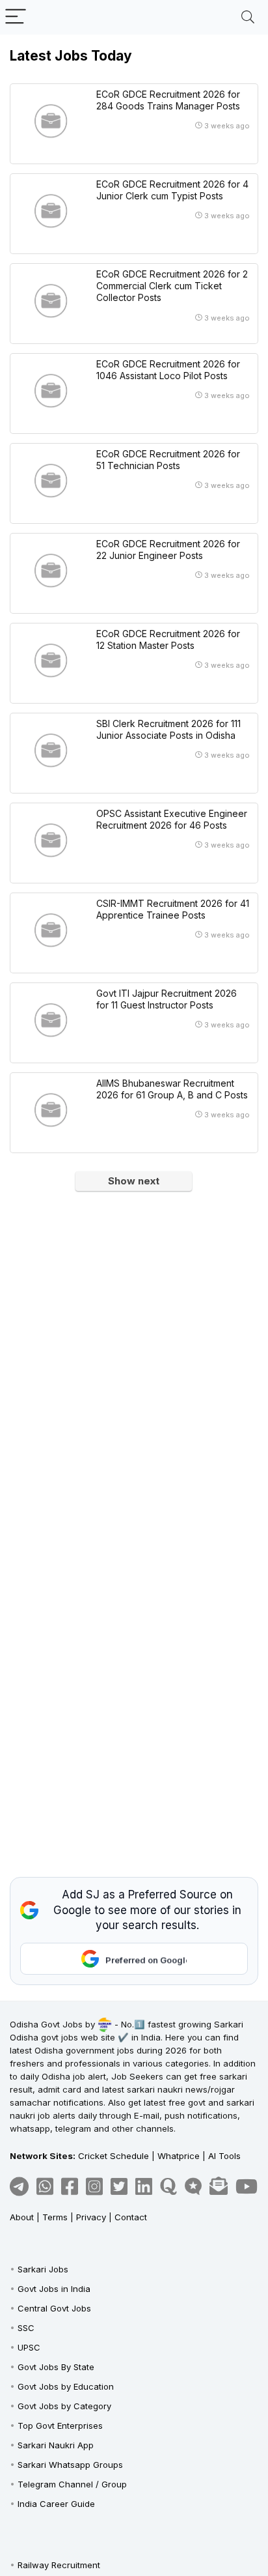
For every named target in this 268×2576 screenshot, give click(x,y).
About (22, 2217)
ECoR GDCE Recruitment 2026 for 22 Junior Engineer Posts (168, 550)
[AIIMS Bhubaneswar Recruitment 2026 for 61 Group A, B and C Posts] (51, 1110)
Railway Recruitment (59, 2565)
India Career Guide (56, 2504)
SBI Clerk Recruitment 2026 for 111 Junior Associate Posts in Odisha (168, 729)
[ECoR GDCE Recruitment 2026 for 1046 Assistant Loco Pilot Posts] (51, 391)
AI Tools (224, 2156)
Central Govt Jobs (54, 2308)
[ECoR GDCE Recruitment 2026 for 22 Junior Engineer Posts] (51, 571)
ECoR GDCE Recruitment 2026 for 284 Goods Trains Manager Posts (168, 100)
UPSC (29, 2347)
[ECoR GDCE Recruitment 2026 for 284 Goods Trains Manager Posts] (51, 121)
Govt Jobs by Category (64, 2406)
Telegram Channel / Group (72, 2484)
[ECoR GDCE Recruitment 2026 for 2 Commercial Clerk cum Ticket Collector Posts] (51, 301)
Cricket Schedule (114, 2156)
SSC (26, 2328)
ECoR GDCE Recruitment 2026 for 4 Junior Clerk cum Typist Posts (172, 190)
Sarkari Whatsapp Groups (70, 2465)
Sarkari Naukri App (56, 2445)
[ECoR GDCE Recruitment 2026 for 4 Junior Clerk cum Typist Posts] (51, 211)
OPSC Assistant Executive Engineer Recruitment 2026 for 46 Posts (172, 819)
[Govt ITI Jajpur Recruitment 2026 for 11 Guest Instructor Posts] (51, 1020)
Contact (131, 2217)
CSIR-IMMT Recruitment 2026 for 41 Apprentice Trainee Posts (173, 909)
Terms (55, 2217)
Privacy (91, 2217)
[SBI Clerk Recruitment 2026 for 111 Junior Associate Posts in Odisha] (51, 751)
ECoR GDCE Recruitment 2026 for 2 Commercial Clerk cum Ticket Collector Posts (172, 286)
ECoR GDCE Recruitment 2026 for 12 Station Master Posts (168, 639)
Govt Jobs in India (54, 2289)
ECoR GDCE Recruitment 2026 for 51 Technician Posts (168, 460)
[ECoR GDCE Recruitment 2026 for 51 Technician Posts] (51, 481)
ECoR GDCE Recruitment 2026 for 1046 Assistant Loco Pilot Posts (168, 370)
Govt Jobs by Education (66, 2386)
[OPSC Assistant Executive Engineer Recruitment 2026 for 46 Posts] (51, 840)
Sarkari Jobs (43, 2269)
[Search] (248, 17)
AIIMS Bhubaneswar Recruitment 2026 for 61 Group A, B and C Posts (172, 1089)
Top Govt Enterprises (60, 2426)
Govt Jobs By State (56, 2367)
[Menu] (16, 17)
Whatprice (179, 2156)
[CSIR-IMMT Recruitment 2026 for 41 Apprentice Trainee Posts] (51, 930)
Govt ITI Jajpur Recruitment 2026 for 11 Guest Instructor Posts (167, 999)
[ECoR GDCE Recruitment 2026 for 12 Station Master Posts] (51, 661)
